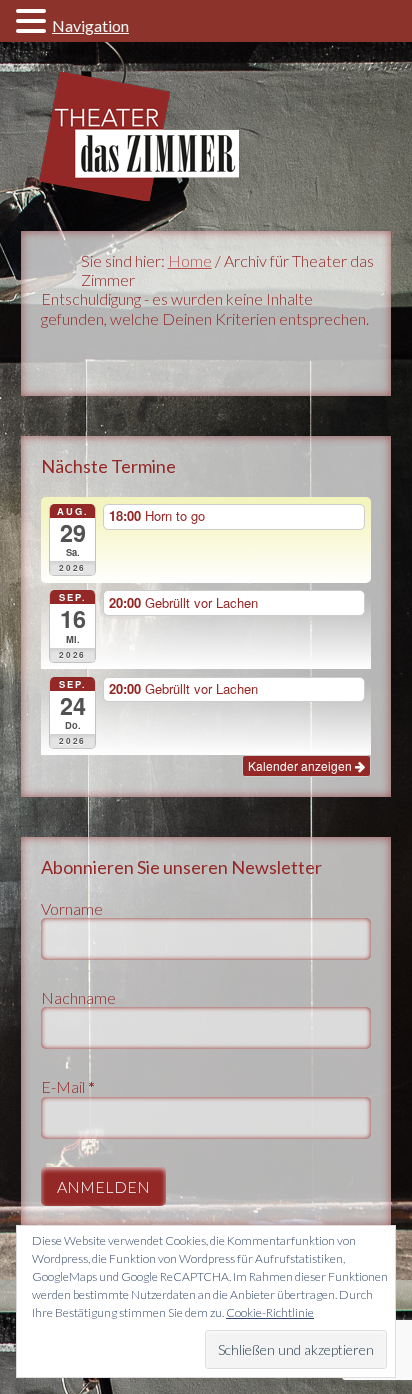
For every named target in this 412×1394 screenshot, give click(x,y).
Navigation (90, 25)
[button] (34, 20)
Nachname (78, 997)
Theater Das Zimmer (206, 136)
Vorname (72, 908)
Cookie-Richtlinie (270, 1312)
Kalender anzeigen (301, 765)
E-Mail (68, 1086)
